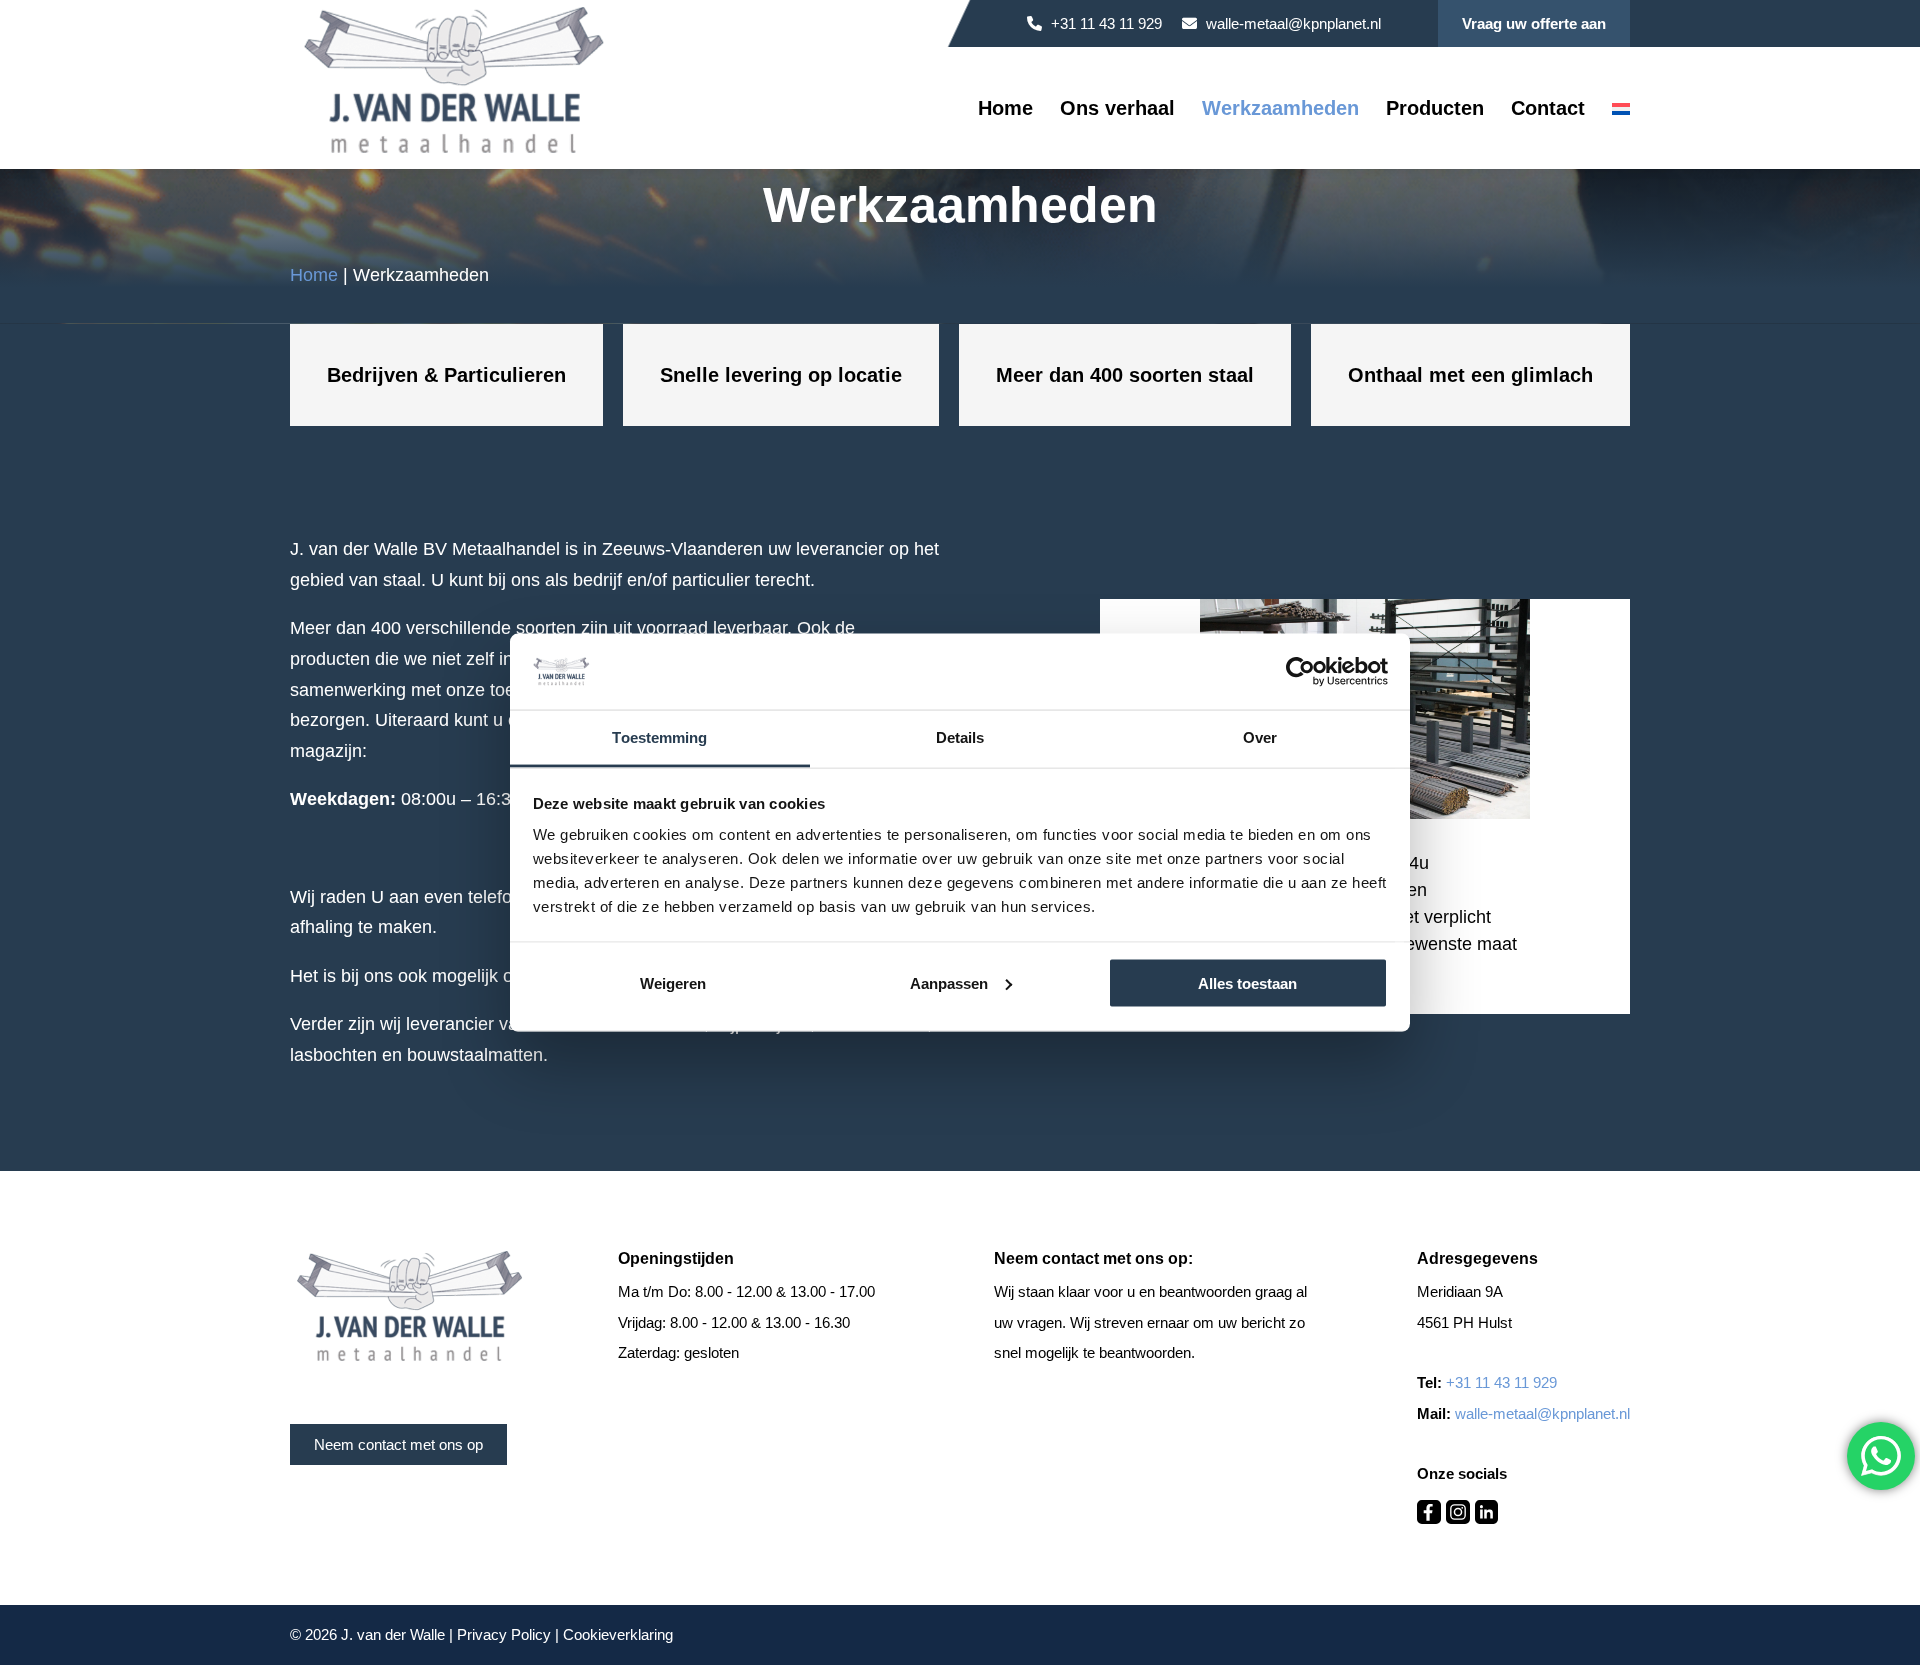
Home (1005, 110)
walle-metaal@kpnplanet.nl (1291, 23)
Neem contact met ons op (398, 1444)
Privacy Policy (504, 1634)
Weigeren (673, 982)
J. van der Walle (393, 1634)
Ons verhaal (1117, 110)
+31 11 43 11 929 (1104, 23)
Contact (1548, 110)
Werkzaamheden (1280, 110)
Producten (1435, 110)
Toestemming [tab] (659, 737)
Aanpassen (949, 982)
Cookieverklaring (618, 1634)
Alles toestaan (1247, 982)
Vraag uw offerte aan (1534, 23)
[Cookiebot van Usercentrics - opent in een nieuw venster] (1300, 671)
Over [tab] (1260, 737)
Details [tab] (960, 737)
